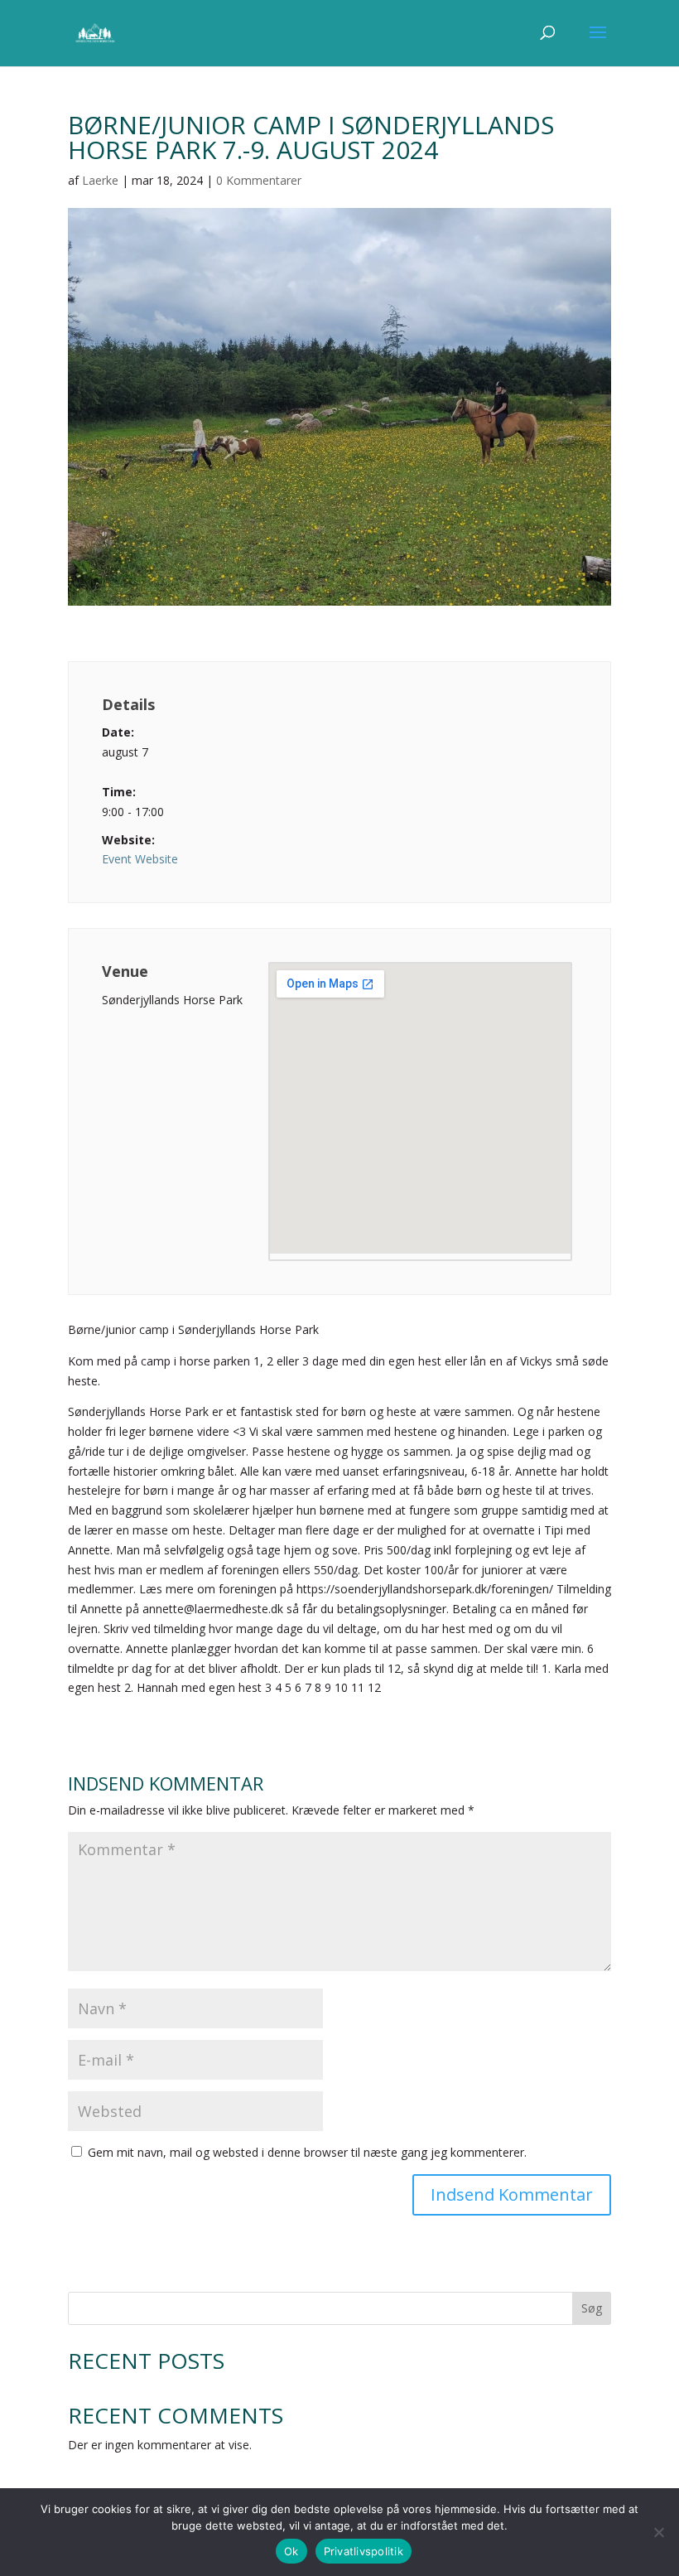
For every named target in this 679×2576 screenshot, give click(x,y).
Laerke (100, 180)
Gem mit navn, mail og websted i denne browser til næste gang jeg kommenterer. (307, 2152)
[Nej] (658, 2532)
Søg (592, 2308)
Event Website (140, 859)
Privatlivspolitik (364, 2551)
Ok (291, 2551)
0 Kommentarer (259, 180)
